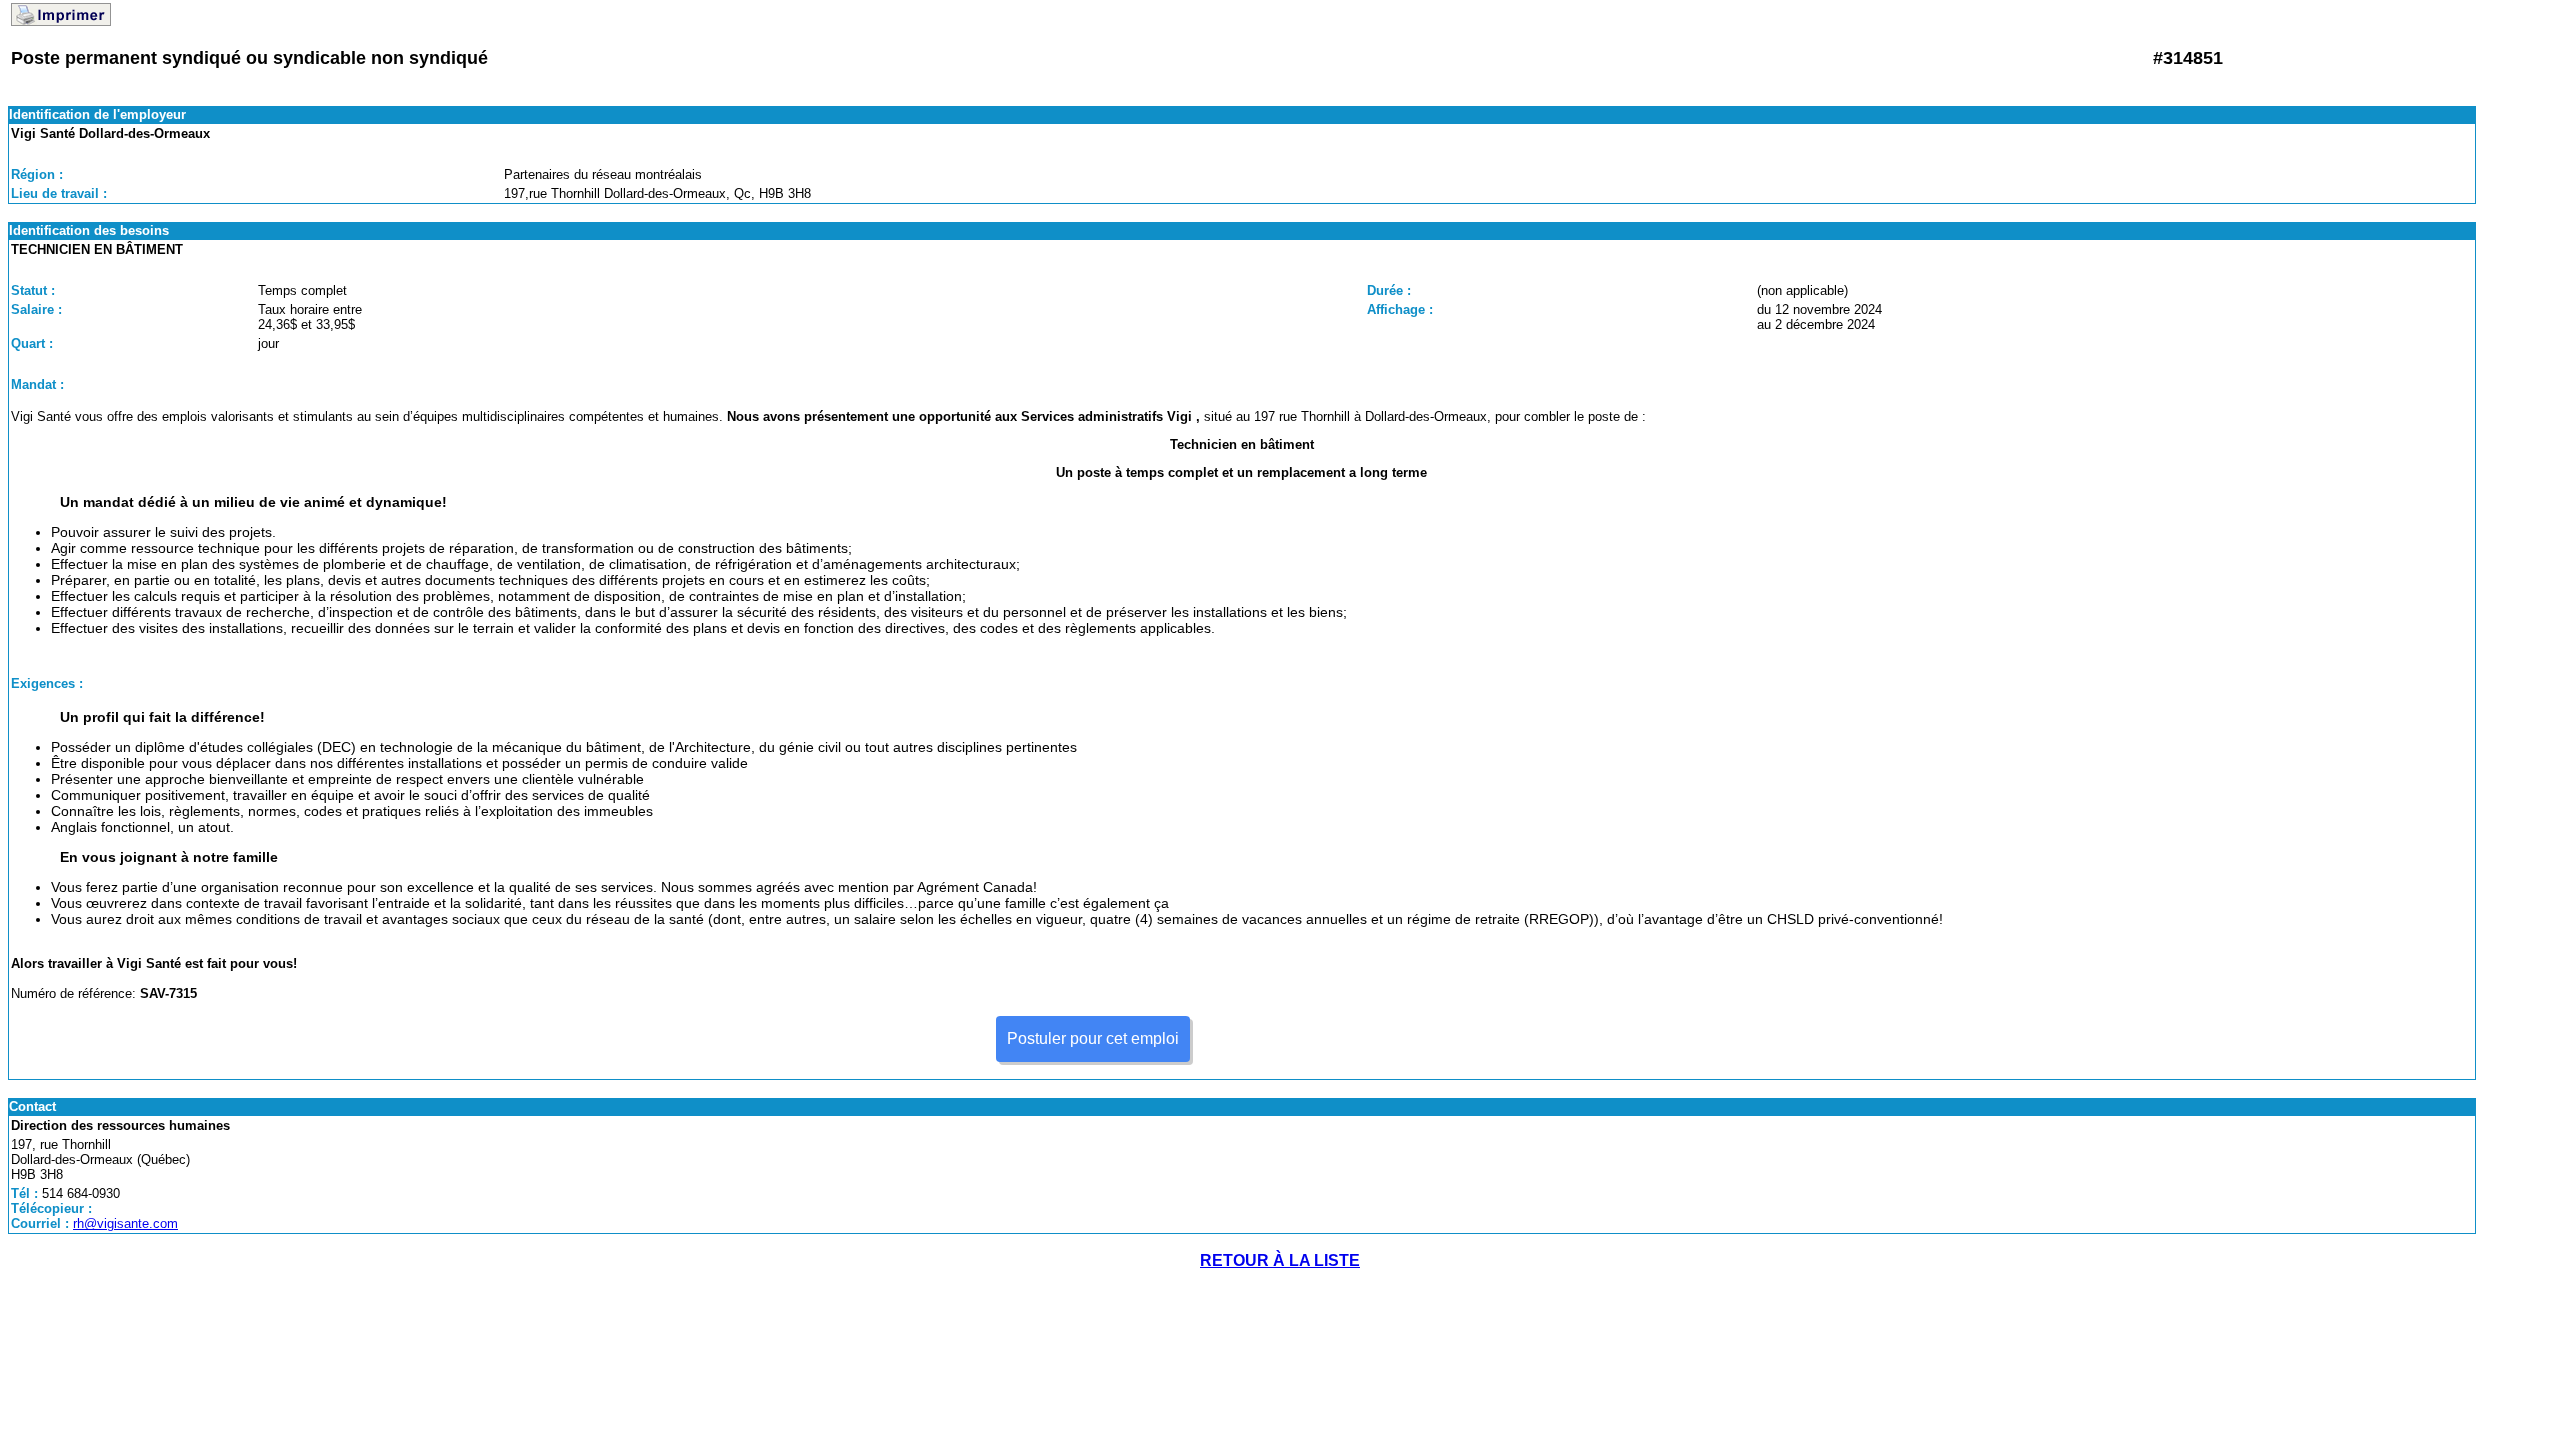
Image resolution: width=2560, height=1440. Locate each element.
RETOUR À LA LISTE (1280, 1260)
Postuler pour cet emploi (1093, 1038)
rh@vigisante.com (125, 1223)
